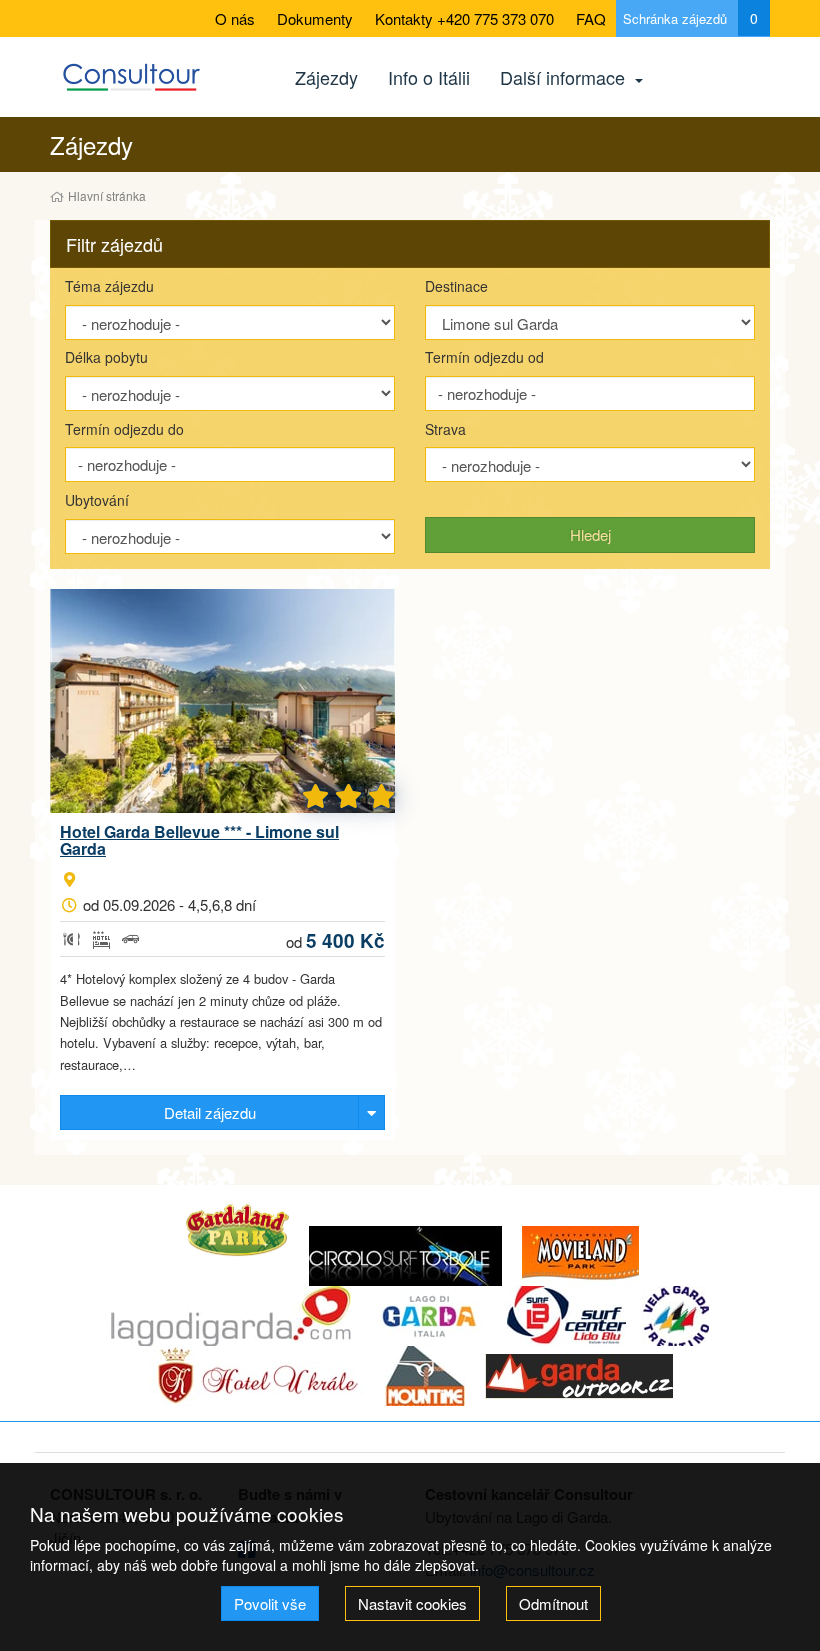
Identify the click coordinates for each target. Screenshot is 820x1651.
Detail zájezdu (210, 1112)
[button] (410, 244)
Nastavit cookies (412, 1603)
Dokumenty (315, 18)
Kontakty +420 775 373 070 (464, 18)
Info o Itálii (429, 77)
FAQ (591, 18)
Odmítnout (553, 1603)
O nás (235, 18)
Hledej (590, 534)
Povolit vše (270, 1603)
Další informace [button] (565, 77)
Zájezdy (326, 77)
